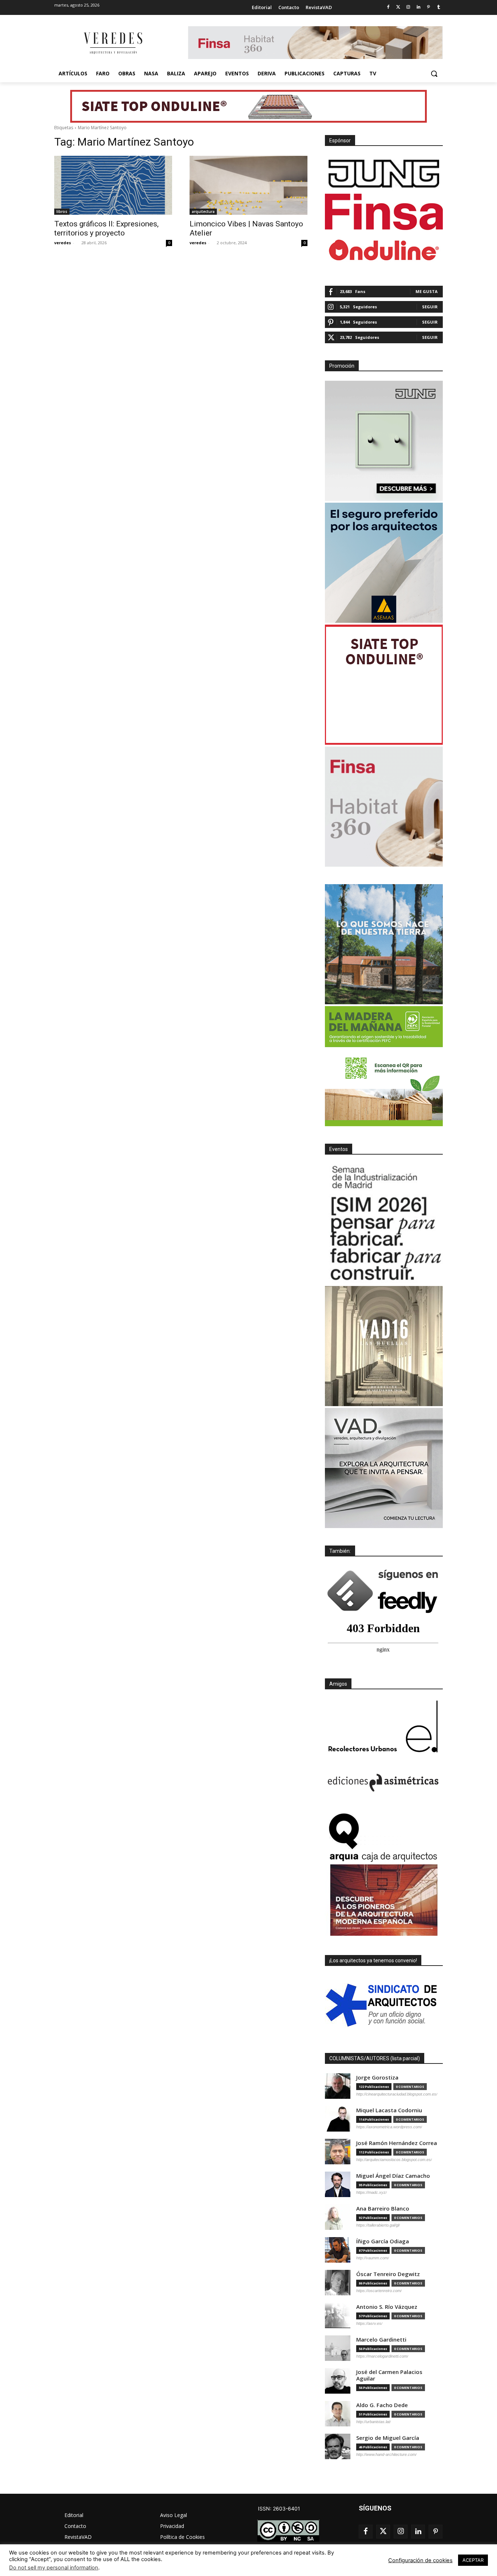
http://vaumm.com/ (373, 2258)
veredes (63, 243)
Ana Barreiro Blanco (383, 2209)
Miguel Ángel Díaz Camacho (393, 2176)
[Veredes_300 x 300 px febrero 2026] (384, 944)
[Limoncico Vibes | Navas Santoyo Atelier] (249, 185)
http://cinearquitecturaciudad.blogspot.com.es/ (397, 2094)
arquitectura (203, 211)
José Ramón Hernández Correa (397, 2143)
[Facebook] (388, 7)
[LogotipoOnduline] (384, 250)
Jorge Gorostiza (377, 2078)
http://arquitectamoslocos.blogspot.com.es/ (394, 2160)
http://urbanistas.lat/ (373, 2422)
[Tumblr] (439, 7)
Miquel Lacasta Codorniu (389, 2110)
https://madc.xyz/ (371, 2192)
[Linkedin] (419, 7)
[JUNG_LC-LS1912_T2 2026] (384, 441)
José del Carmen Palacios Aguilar (389, 2375)
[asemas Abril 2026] (384, 563)
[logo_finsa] (384, 212)
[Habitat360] (384, 807)
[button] (434, 74)
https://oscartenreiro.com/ (379, 2291)
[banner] (384, 1468)
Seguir (430, 307)
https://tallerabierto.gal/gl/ (378, 2225)
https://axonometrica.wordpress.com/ (389, 2127)
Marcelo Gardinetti (381, 2340)
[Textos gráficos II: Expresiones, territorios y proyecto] (113, 185)
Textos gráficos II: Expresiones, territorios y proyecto (106, 228)
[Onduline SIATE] (384, 685)
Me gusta (427, 291)
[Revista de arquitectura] (112, 43)
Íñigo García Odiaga (383, 2241)
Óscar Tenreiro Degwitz (388, 2274)
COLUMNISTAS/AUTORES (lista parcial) (375, 2058)
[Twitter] (398, 7)
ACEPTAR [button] (473, 2560)
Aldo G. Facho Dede (382, 2405)
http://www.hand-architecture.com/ (386, 2454)
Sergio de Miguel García (388, 2438)
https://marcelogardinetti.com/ (382, 2356)
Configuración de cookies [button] (420, 2560)
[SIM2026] (384, 1224)
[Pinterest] (428, 7)
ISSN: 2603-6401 (279, 2508)
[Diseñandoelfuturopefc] (384, 1066)
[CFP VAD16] (384, 1346)
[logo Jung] (384, 174)
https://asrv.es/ (369, 2323)
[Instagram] (408, 7)
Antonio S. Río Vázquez (387, 2307)
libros (62, 211)
